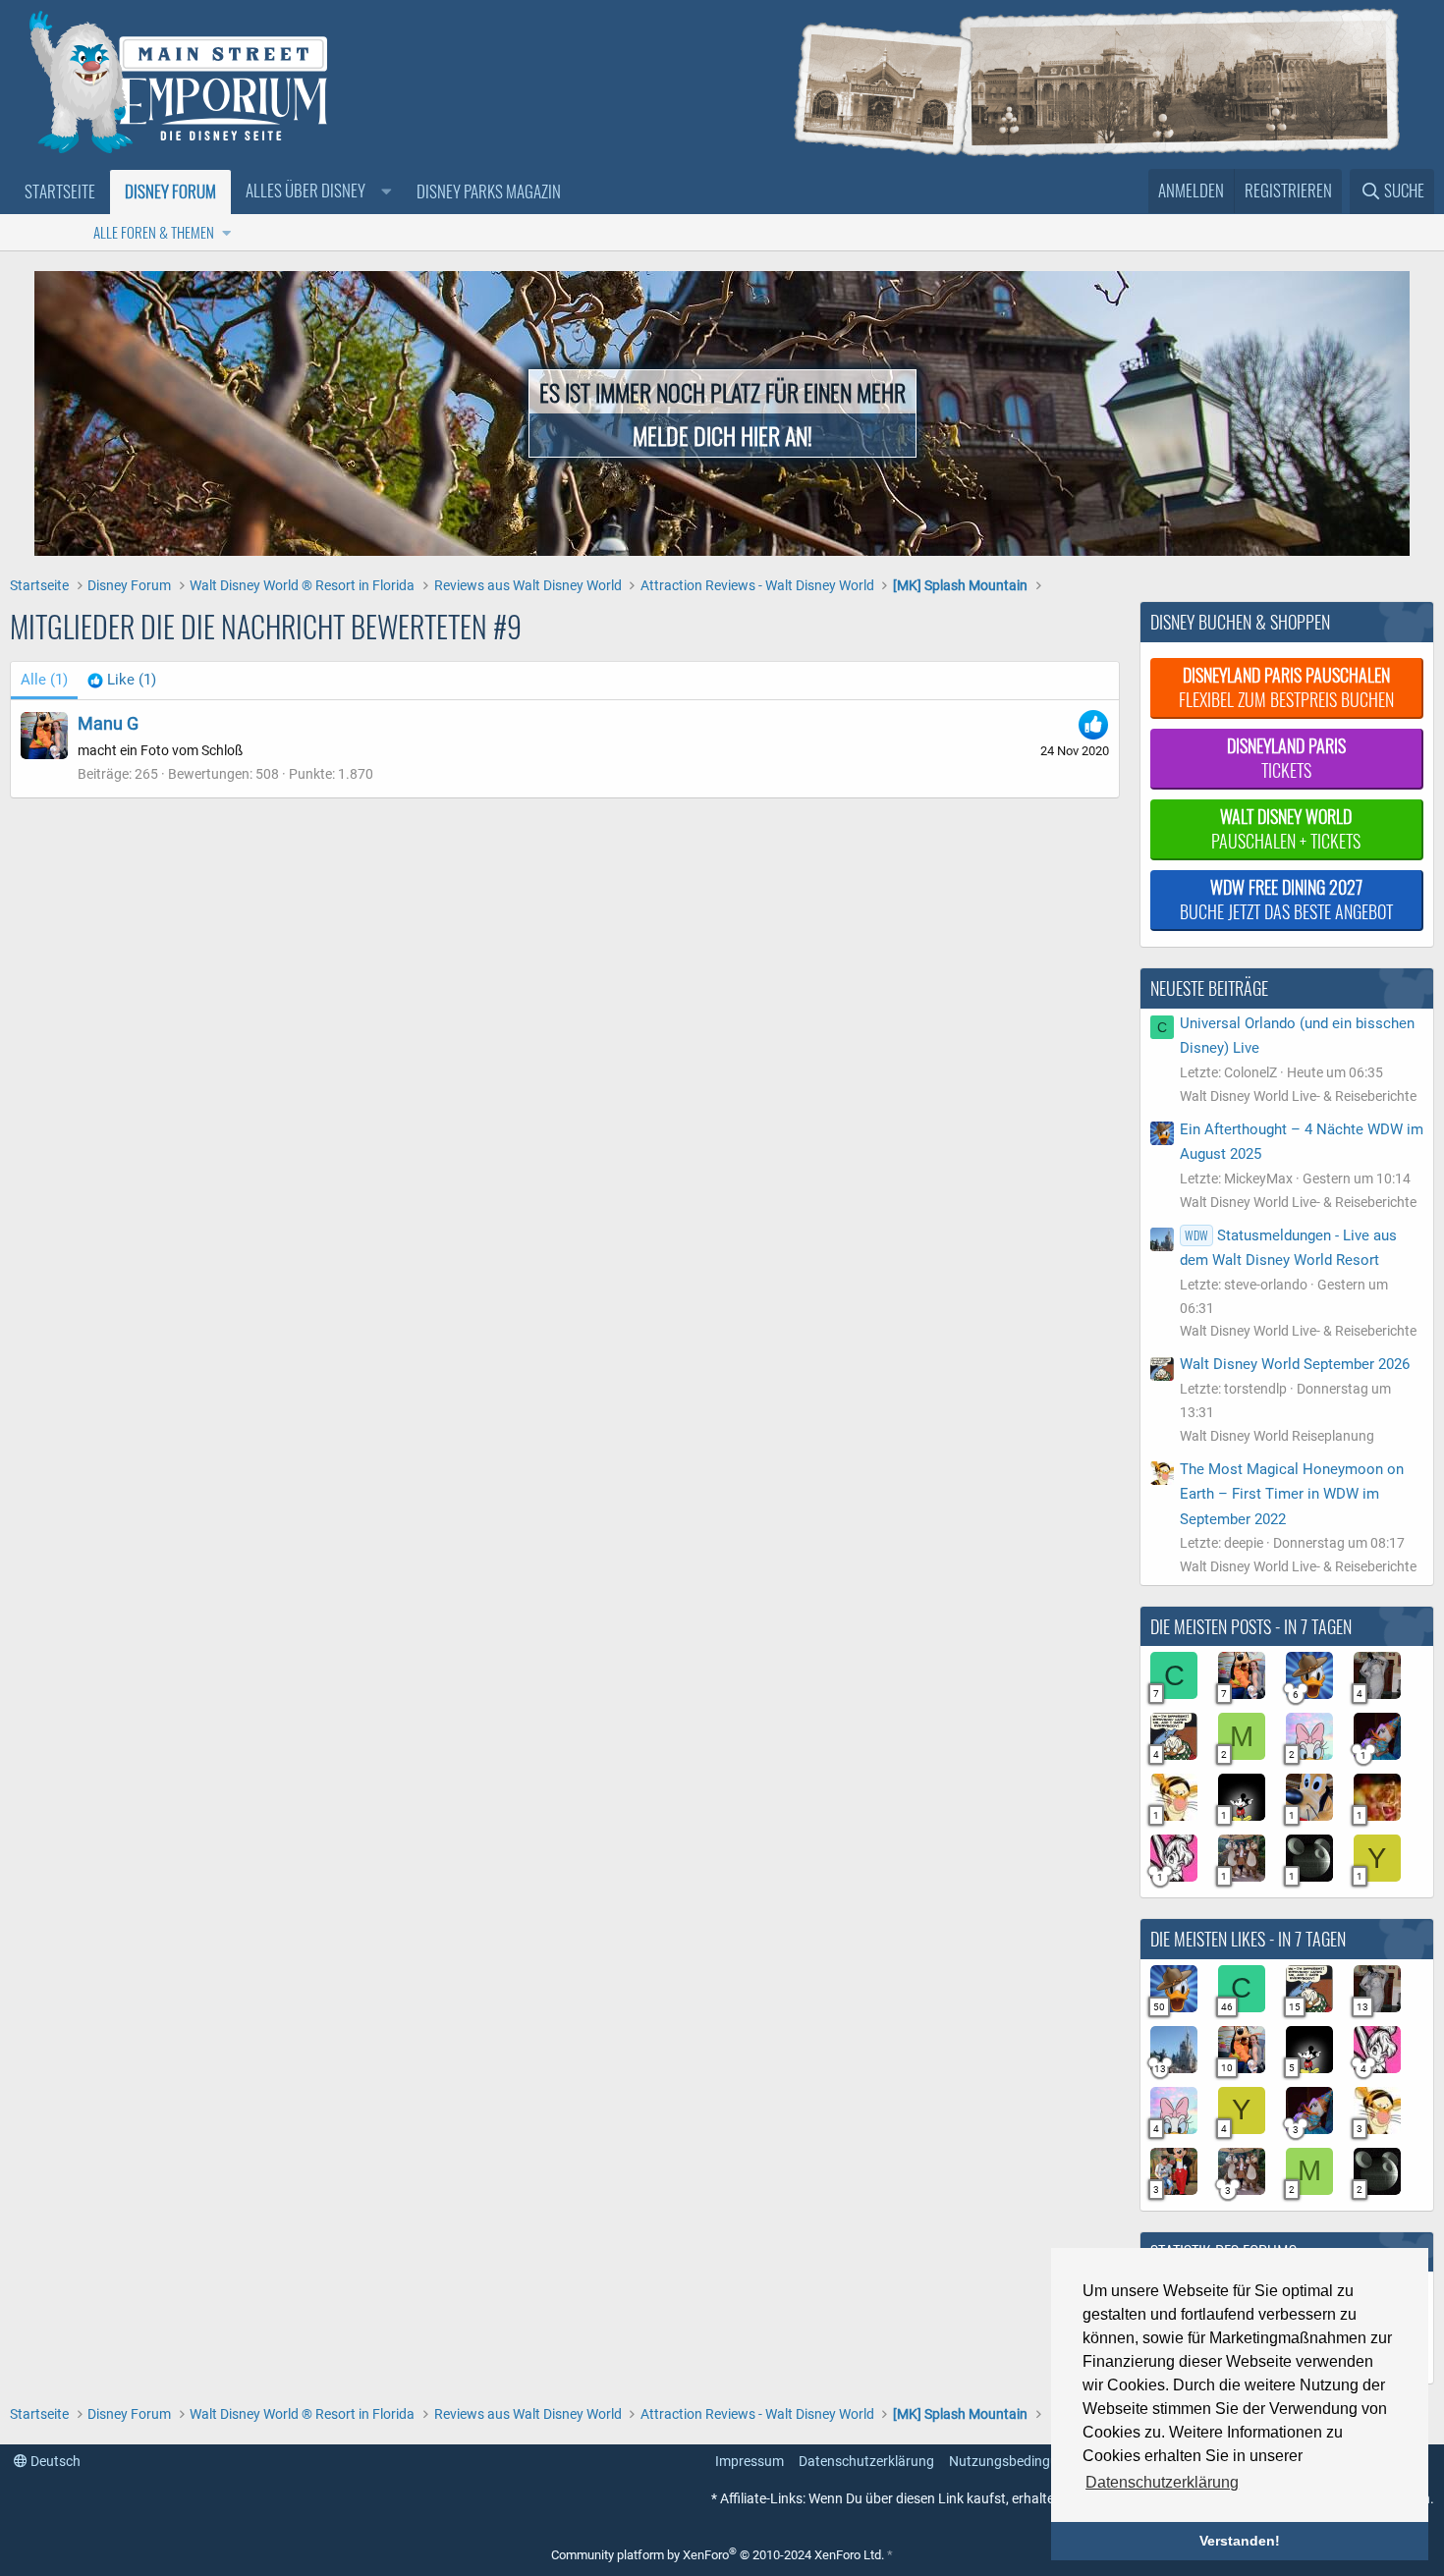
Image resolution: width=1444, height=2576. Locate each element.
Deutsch (54, 2461)
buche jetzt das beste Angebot (1286, 899)
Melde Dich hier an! (722, 435)
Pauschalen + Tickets (1286, 828)
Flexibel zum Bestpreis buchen (1286, 687)
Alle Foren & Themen (154, 232)
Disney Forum (170, 191)
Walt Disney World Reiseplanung (1277, 1436)
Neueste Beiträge (1209, 988)
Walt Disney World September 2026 (1295, 1364)
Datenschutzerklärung (866, 2461)
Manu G (108, 723)
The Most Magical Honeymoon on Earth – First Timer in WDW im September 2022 (1292, 1494)
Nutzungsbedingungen (1019, 2461)
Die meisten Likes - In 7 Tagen (1248, 1939)
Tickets (1286, 758)
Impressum (750, 2461)
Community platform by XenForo (718, 2555)
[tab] (122, 681)
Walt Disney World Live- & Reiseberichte (1298, 1096)
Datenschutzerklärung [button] (1162, 2482)
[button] (316, 192)
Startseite (60, 191)
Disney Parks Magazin (489, 191)
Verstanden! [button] (1240, 2541)
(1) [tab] (44, 680)
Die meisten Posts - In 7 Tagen (1251, 1626)
